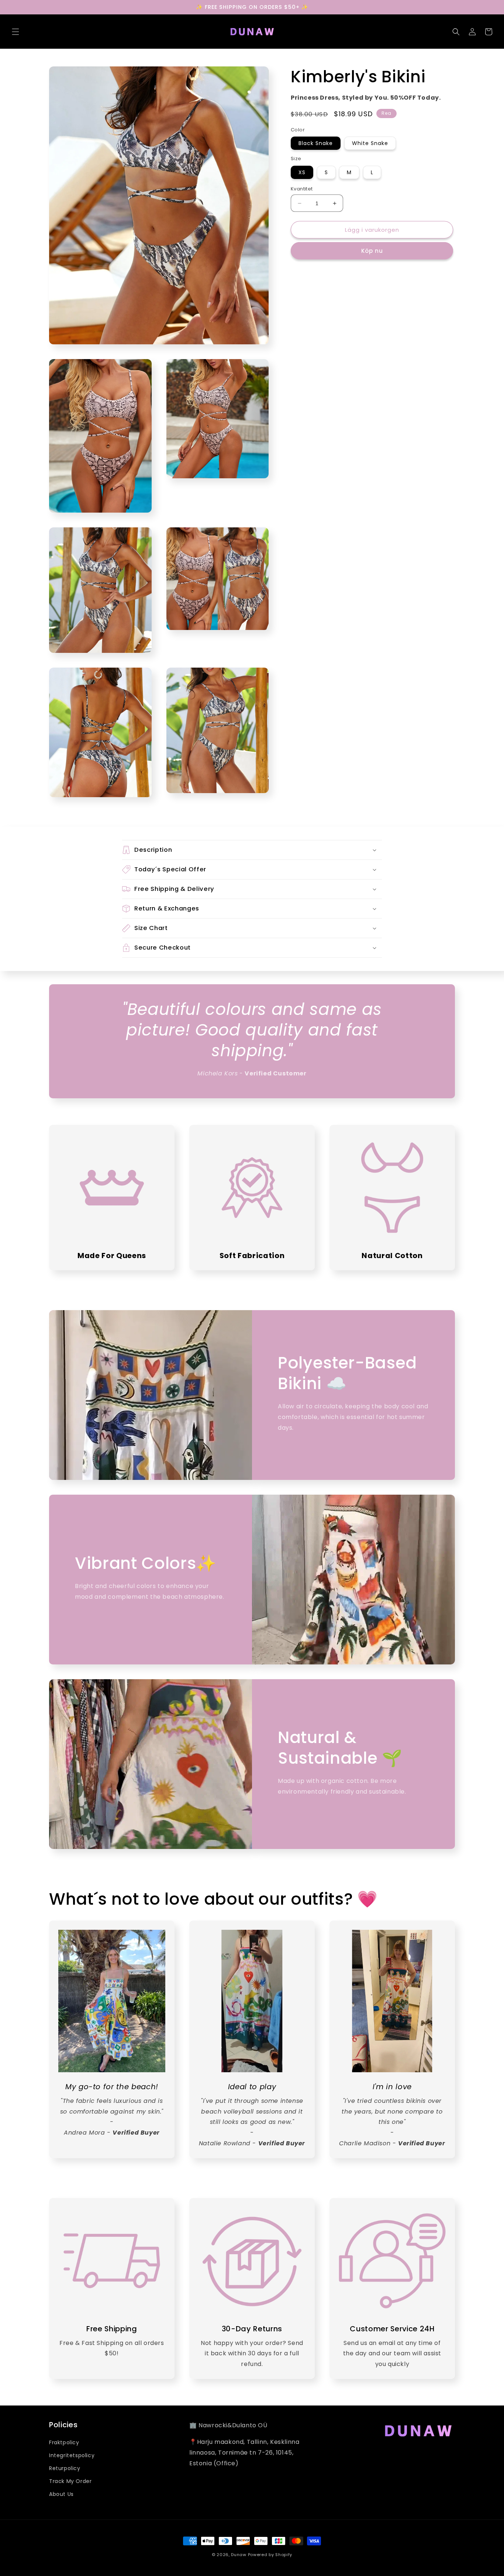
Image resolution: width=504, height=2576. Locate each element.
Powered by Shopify (270, 2555)
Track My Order (70, 2481)
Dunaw (239, 2555)
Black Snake (316, 143)
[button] (15, 32)
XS (302, 172)
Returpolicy (65, 2468)
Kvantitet (302, 189)
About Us (61, 2494)
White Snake (370, 143)
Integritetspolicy (72, 2455)
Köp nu (372, 251)
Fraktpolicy (64, 2442)
